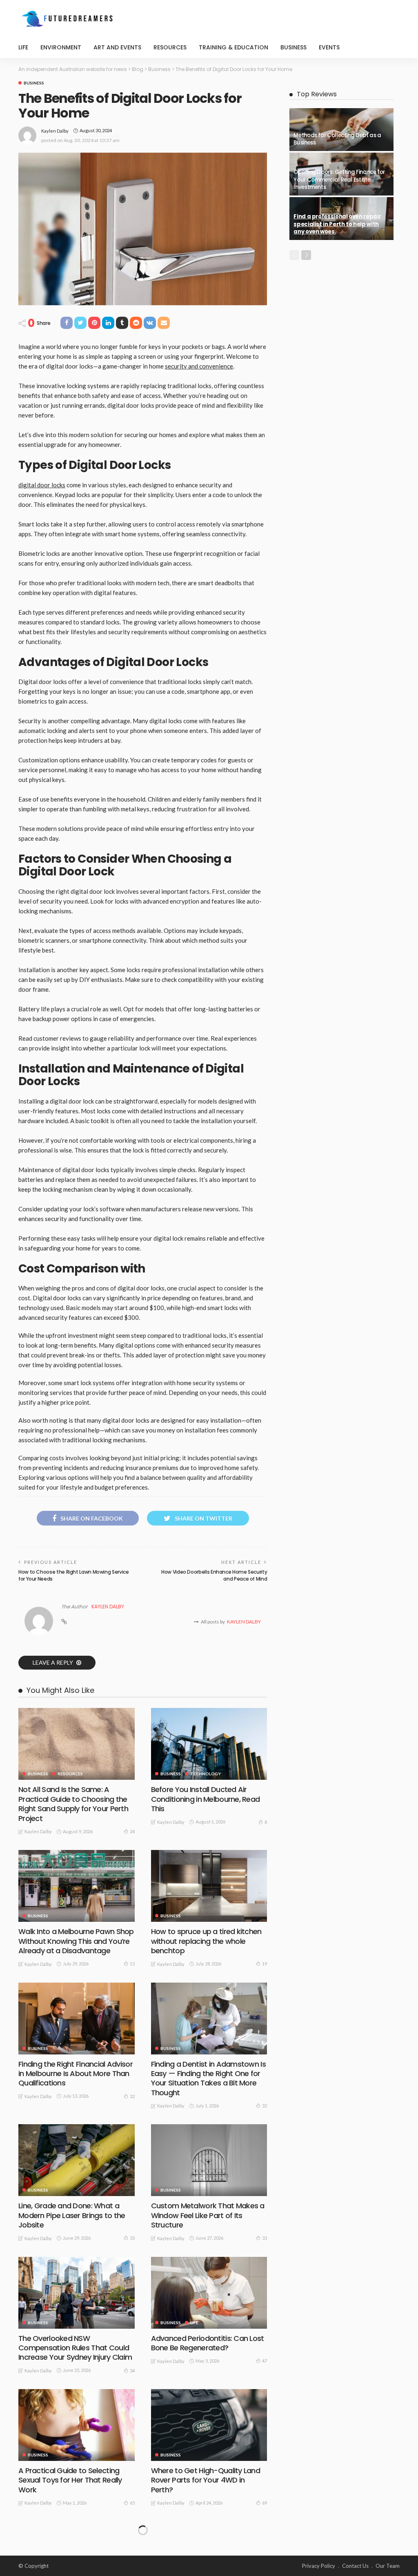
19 (265, 1964)
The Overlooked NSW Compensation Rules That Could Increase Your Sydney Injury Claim (75, 2348)
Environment (61, 47)
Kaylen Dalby (55, 131)
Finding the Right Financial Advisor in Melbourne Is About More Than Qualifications (76, 2074)
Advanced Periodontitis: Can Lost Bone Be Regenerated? (208, 2343)
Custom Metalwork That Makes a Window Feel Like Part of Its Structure (208, 2215)
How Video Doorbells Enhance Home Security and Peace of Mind (214, 1575)
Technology (206, 1774)
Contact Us (355, 2566)
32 (132, 2096)
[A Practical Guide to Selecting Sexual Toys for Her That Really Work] (77, 2425)
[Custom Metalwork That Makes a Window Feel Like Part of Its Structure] (209, 2160)
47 (265, 2361)
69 (265, 2503)
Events (329, 47)
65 (132, 2503)
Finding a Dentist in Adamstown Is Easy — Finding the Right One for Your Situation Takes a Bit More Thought (208, 2078)
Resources (170, 47)
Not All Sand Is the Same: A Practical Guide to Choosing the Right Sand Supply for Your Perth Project (73, 1804)
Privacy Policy (319, 2566)
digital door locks (42, 485)
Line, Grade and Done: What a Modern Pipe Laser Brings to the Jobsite (72, 2215)
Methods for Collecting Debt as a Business (337, 139)
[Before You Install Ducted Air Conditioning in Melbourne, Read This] (209, 1744)
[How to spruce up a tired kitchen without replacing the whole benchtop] (209, 1886)
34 (132, 2371)
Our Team (388, 2566)
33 (132, 2238)
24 (132, 1831)
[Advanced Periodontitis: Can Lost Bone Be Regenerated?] (209, 2293)
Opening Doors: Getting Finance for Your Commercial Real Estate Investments (339, 180)
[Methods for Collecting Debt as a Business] (341, 130)
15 (132, 1964)
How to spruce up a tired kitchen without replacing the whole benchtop (206, 1941)
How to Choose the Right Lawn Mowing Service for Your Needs (74, 1575)
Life (23, 47)
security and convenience (199, 366)
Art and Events (117, 47)
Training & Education (233, 47)
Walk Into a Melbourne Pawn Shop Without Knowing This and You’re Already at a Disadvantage (76, 1941)
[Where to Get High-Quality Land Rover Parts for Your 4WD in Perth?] (209, 2425)
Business (293, 47)
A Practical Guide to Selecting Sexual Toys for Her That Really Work (70, 2480)
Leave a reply (53, 1662)
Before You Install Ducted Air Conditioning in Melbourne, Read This (206, 1799)
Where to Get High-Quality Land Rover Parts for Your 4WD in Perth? (206, 2480)
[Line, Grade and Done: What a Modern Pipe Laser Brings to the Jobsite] (77, 2160)
